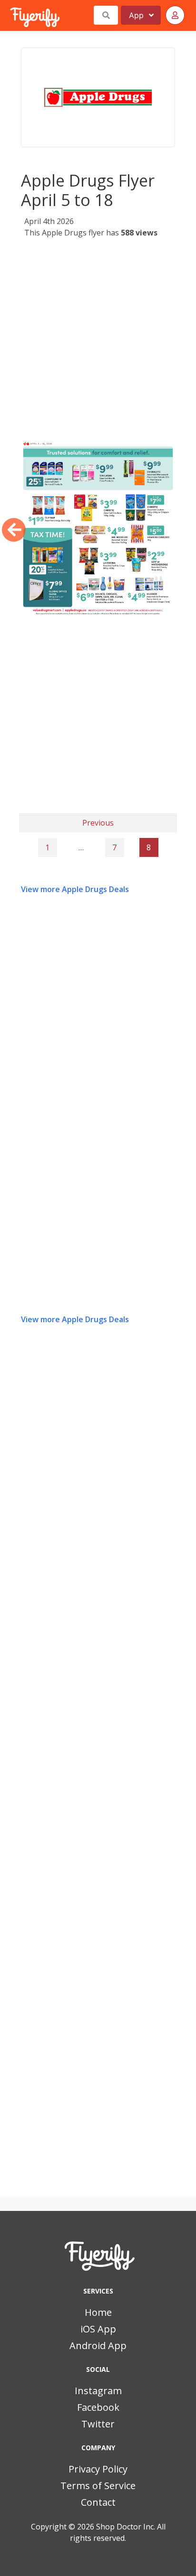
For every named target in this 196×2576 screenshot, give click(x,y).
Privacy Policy (98, 2469)
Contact (98, 2502)
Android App (98, 2346)
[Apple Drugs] (98, 97)
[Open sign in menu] (175, 15)
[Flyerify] (11, 15)
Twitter (98, 2424)
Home (98, 2312)
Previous (98, 823)
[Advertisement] (98, 342)
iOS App (98, 2329)
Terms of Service (98, 2486)
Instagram (98, 2391)
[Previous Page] (14, 530)
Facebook (98, 2407)
